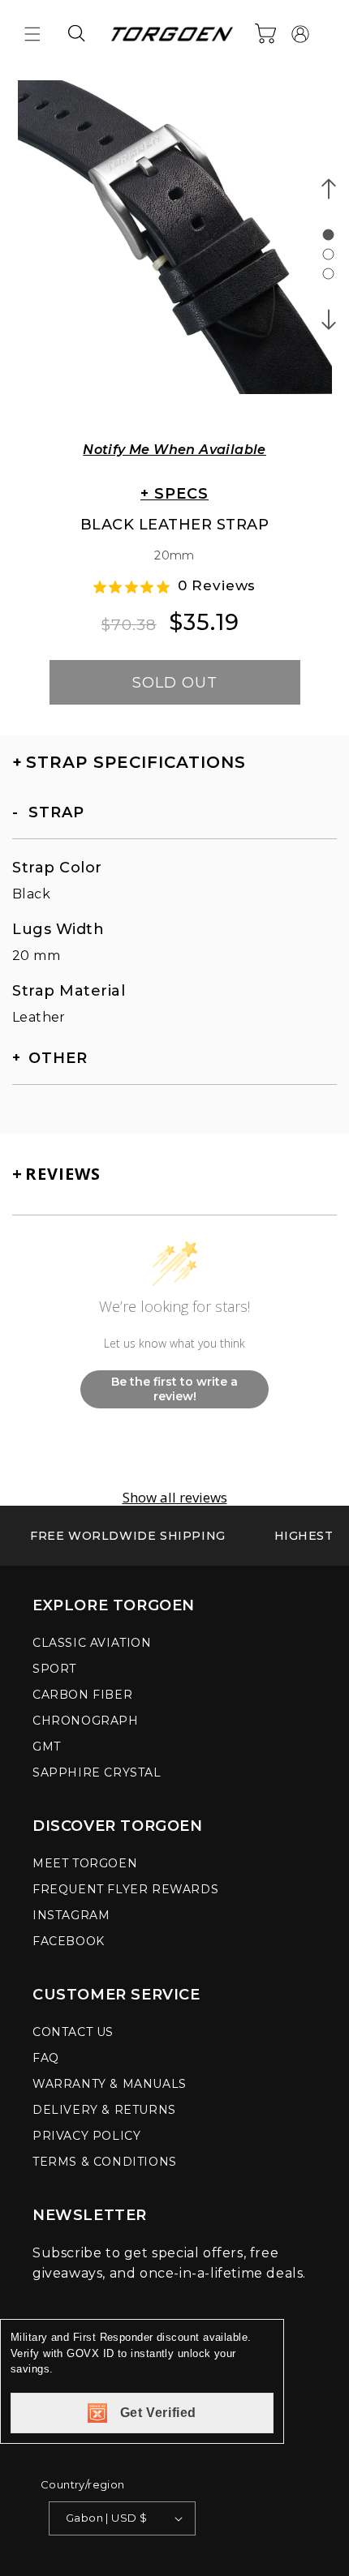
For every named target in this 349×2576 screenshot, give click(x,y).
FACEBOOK (69, 1941)
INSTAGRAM (71, 1915)
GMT (47, 1747)
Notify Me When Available (174, 450)
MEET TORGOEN (85, 1863)
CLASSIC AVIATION (92, 1643)
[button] (32, 34)
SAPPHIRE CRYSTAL (97, 1772)
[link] (128, 1536)
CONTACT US (73, 2032)
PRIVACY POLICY (86, 2136)
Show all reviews (175, 1498)
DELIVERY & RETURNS (104, 2110)
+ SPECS (174, 494)
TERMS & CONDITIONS (105, 2162)
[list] (174, 248)
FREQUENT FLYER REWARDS (125, 1889)
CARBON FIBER (82, 1695)
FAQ (46, 2058)
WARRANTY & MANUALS (110, 2084)
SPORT (54, 1669)
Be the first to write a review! (174, 1389)
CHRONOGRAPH (86, 1721)
